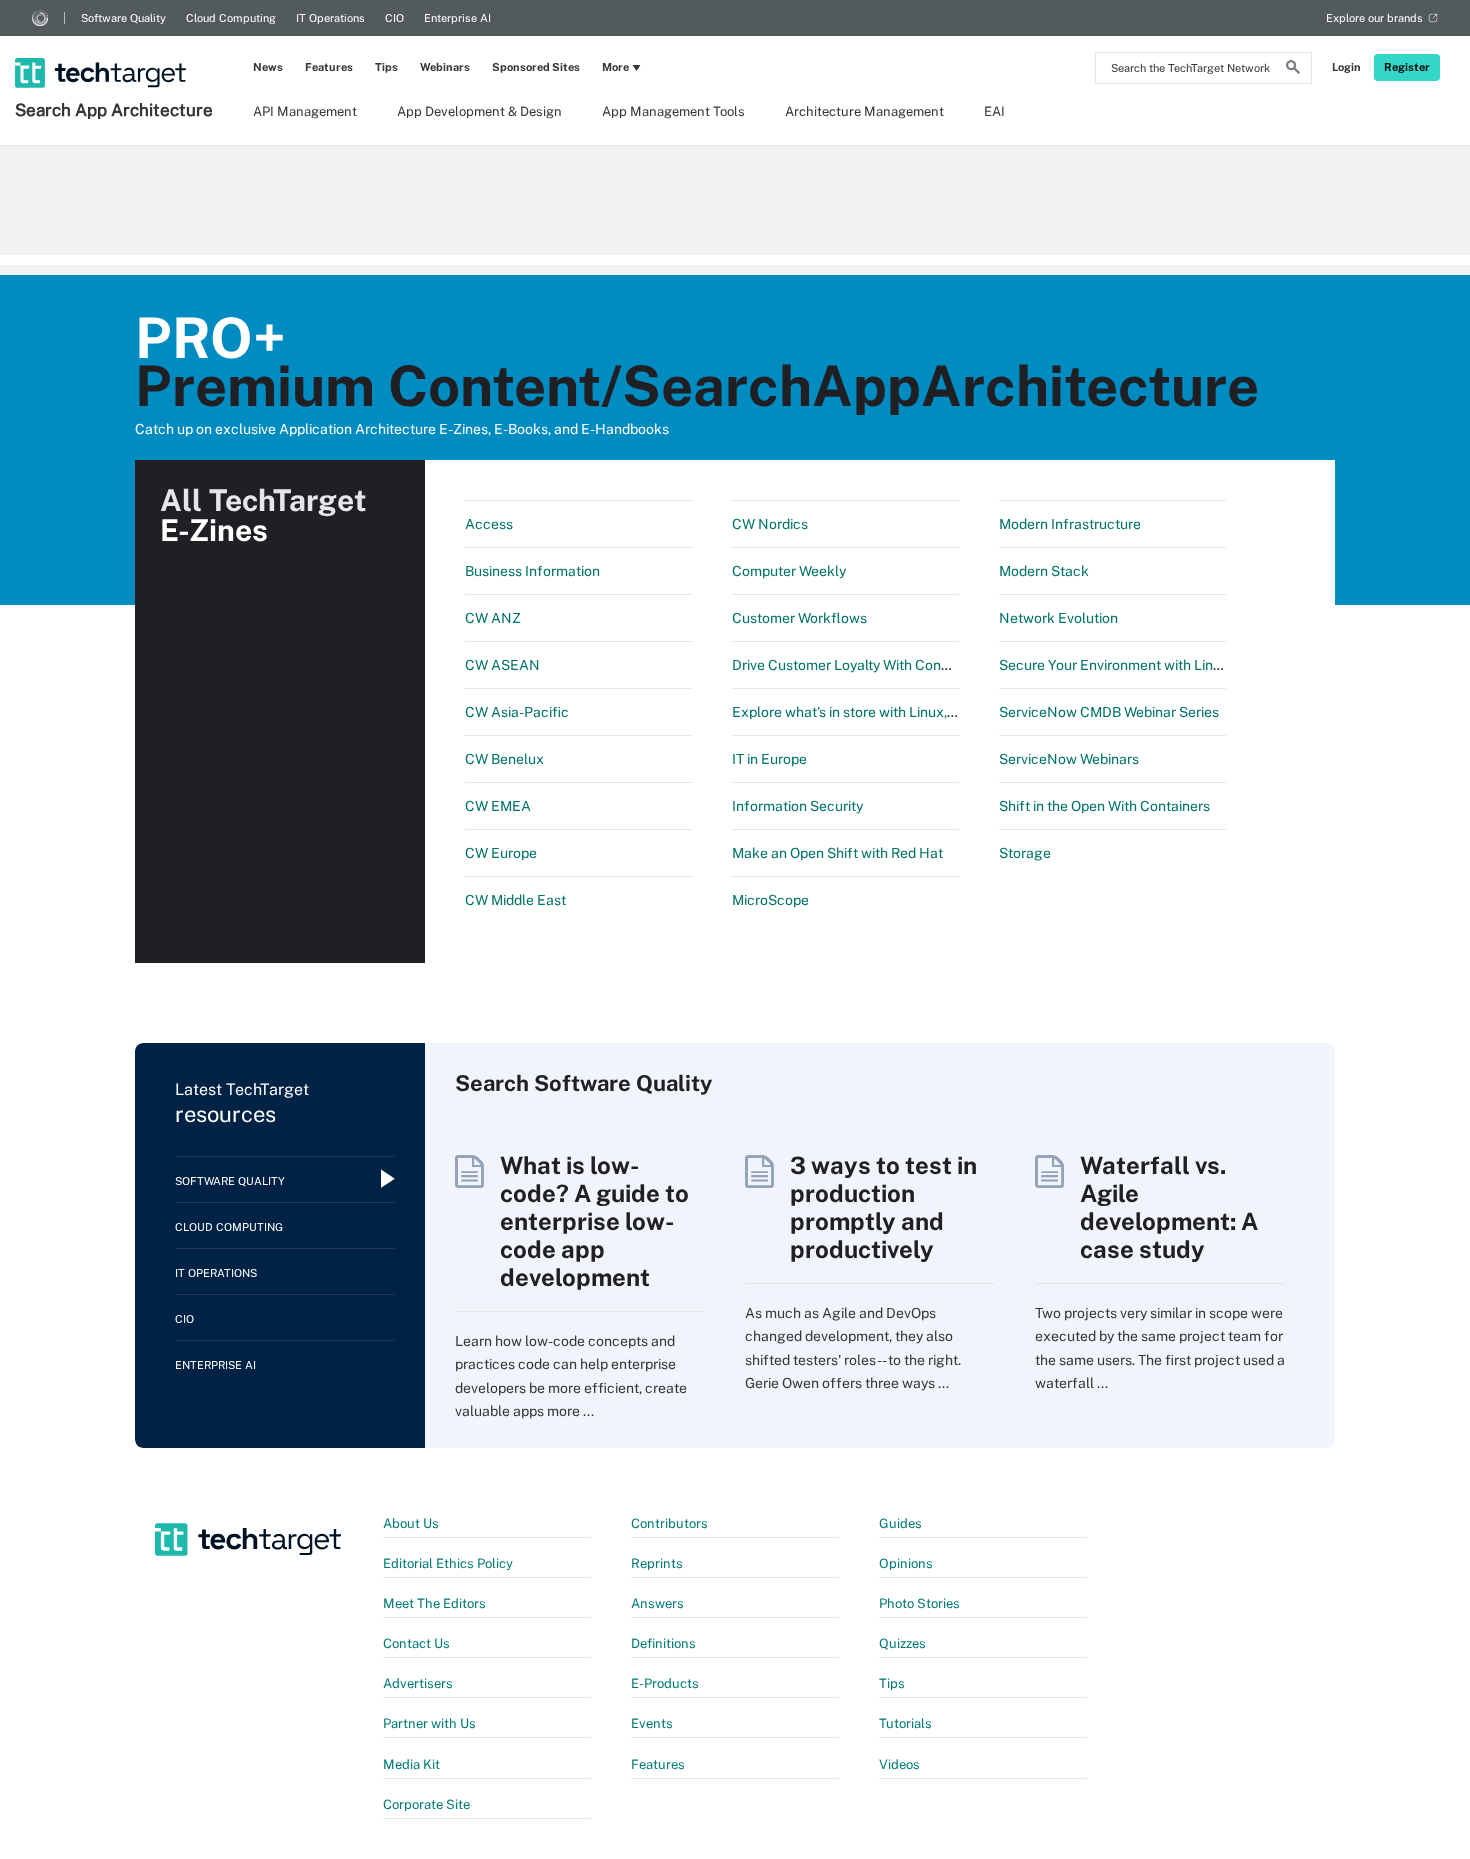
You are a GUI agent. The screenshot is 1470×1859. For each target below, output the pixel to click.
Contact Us (416, 1643)
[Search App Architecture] (116, 47)
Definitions (663, 1643)
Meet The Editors (434, 1603)
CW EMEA (498, 806)
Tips (386, 67)
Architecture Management (864, 111)
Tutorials (905, 1723)
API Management (305, 111)
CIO (394, 18)
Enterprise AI (457, 18)
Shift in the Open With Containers (1104, 806)
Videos (899, 1764)
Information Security (797, 806)
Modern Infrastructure (1070, 524)
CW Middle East (515, 900)
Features (329, 67)
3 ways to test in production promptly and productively (883, 1207)
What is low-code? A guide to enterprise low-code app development (594, 1221)
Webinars (445, 67)
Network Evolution (1058, 618)
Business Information (532, 571)
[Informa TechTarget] (40, 18)
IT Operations (330, 18)
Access (489, 524)
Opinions (906, 1563)
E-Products (665, 1683)
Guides (900, 1523)
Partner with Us (429, 1723)
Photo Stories (919, 1603)
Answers (657, 1603)
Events (652, 1723)
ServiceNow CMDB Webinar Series (1109, 712)
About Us (411, 1523)
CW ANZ (493, 618)
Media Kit (411, 1764)
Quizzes (902, 1643)
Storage (1025, 853)
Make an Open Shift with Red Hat (837, 853)
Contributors (669, 1523)
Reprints (657, 1563)
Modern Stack (1044, 571)
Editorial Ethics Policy (448, 1563)
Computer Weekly (789, 571)
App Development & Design (479, 111)
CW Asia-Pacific (517, 712)
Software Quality (123, 18)
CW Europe (501, 853)
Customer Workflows (799, 618)
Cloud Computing (231, 18)
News (268, 67)
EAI (994, 111)
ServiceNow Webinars (1069, 759)
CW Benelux (504, 759)
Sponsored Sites (536, 67)
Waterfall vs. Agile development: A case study (1169, 1207)
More (615, 67)
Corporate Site (426, 1804)
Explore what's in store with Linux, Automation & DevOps (911, 712)
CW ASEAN (502, 665)
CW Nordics (770, 524)
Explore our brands (1374, 18)
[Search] (1293, 70)
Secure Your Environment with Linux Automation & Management (1204, 665)
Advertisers (418, 1683)
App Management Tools (673, 111)
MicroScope (770, 900)
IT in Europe (769, 759)
